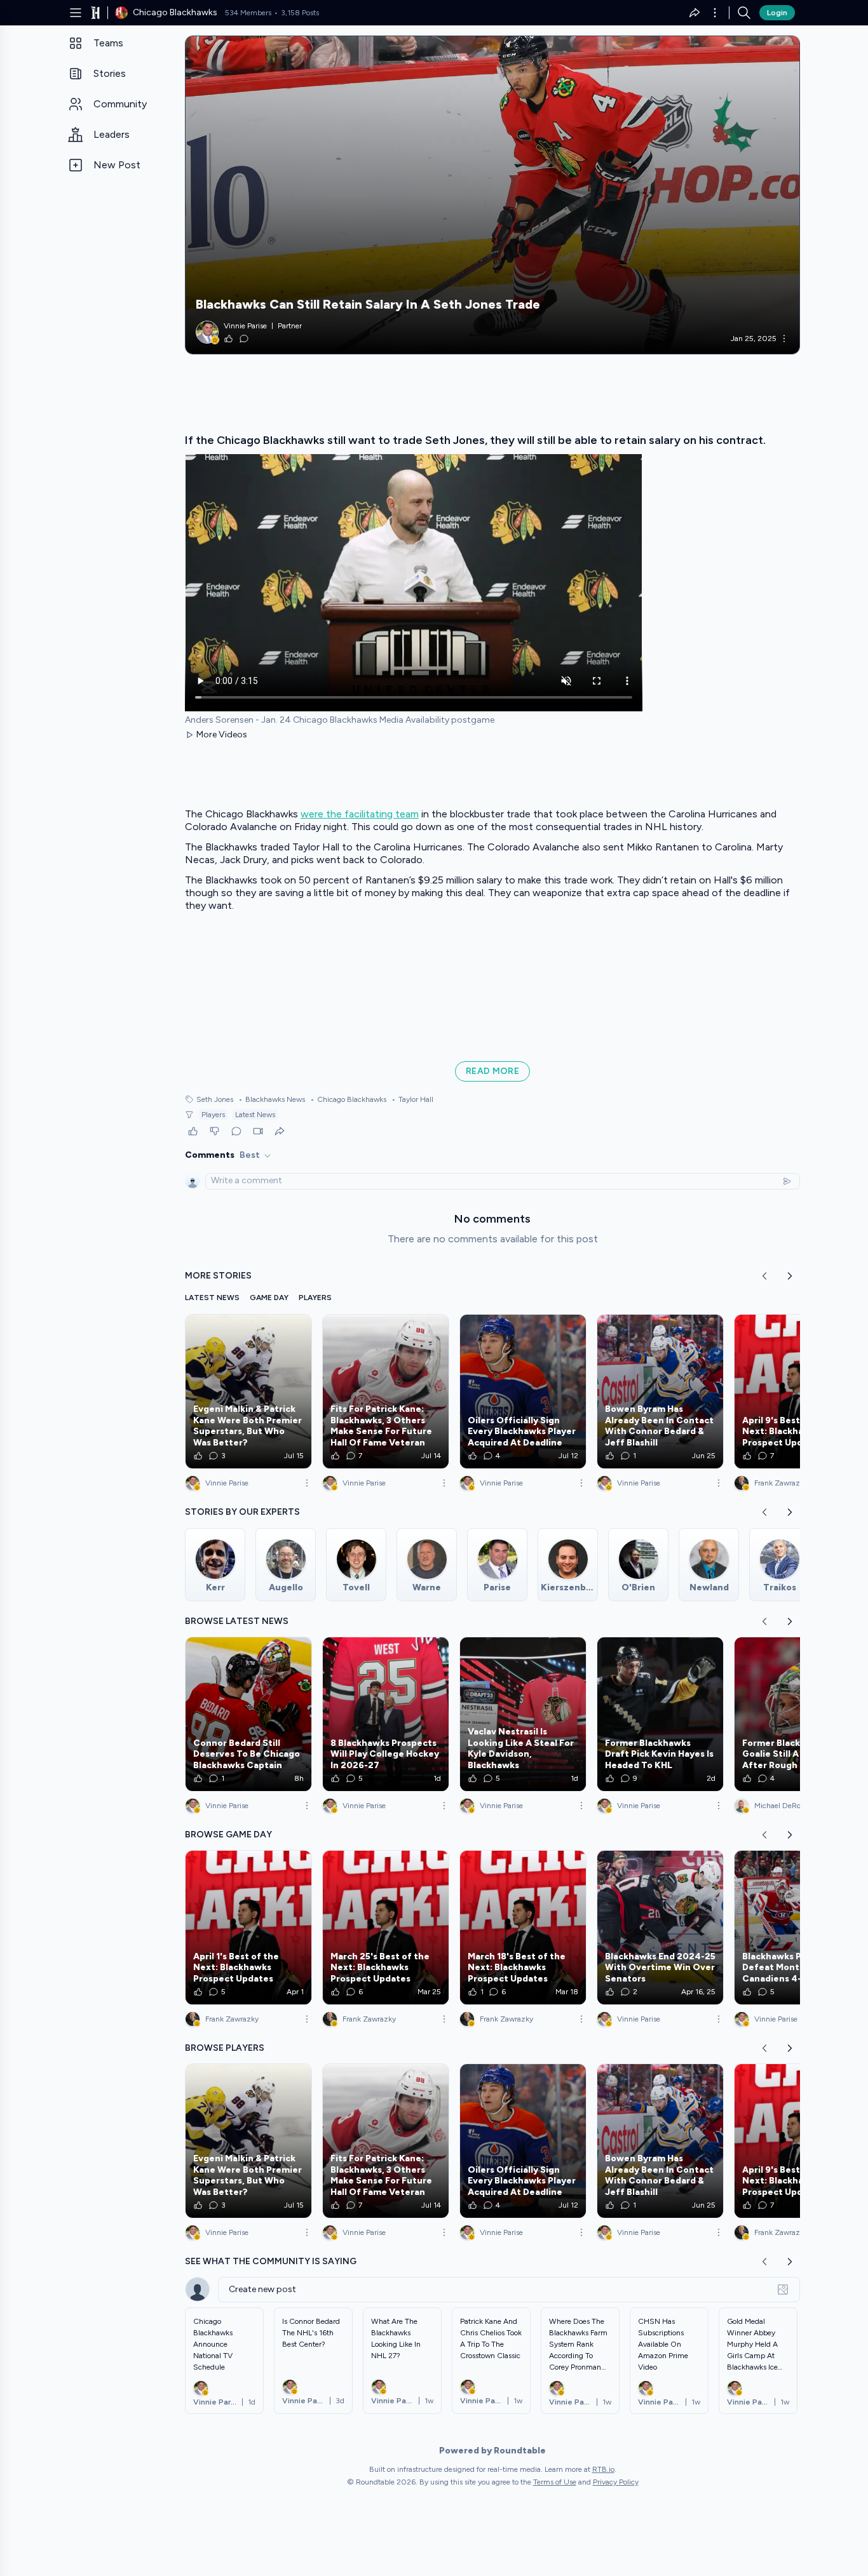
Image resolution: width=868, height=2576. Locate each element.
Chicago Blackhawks (348, 1099)
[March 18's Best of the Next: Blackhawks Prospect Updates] (523, 1928)
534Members (248, 13)
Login (777, 13)
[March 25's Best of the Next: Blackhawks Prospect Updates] (386, 1928)
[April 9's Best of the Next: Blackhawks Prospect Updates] (797, 1392)
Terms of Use (555, 2482)
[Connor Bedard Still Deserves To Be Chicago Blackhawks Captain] (248, 1714)
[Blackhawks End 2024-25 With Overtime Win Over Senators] (660, 1928)
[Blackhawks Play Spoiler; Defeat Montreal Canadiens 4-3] (797, 1928)
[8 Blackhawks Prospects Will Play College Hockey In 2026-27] (386, 1714)
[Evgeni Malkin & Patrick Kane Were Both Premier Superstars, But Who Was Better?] (248, 1392)
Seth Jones (215, 1099)
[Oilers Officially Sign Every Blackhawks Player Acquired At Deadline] (523, 1392)
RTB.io (603, 2469)
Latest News (255, 1115)
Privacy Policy (616, 2482)
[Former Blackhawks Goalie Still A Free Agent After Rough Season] (797, 1714)
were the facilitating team (360, 814)
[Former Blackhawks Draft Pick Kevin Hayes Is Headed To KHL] (660, 1714)
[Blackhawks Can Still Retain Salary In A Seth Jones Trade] (492, 195)
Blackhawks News (272, 1099)
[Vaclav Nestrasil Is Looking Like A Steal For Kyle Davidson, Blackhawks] (523, 1714)
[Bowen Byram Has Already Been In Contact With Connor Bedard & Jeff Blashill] (660, 1392)
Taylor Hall (412, 1099)
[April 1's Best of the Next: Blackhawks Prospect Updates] (248, 1928)
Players (213, 1115)
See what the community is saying (271, 2261)
